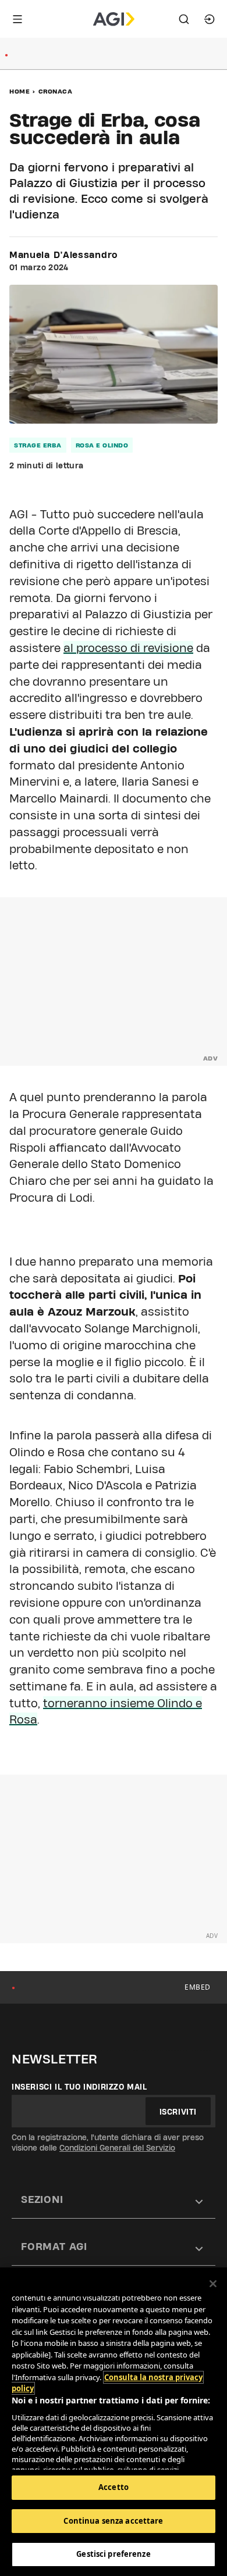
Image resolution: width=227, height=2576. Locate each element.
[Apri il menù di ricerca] (184, 19)
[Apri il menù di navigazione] (17, 19)
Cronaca (56, 91)
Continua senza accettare (113, 2521)
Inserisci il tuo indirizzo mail (79, 2087)
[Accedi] (210, 19)
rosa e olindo (102, 445)
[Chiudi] (213, 2284)
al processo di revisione (128, 648)
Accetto (114, 2487)
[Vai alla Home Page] (114, 19)
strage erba (38, 445)
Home (19, 91)
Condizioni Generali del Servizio (117, 2148)
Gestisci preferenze (113, 2554)
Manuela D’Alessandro (63, 255)
